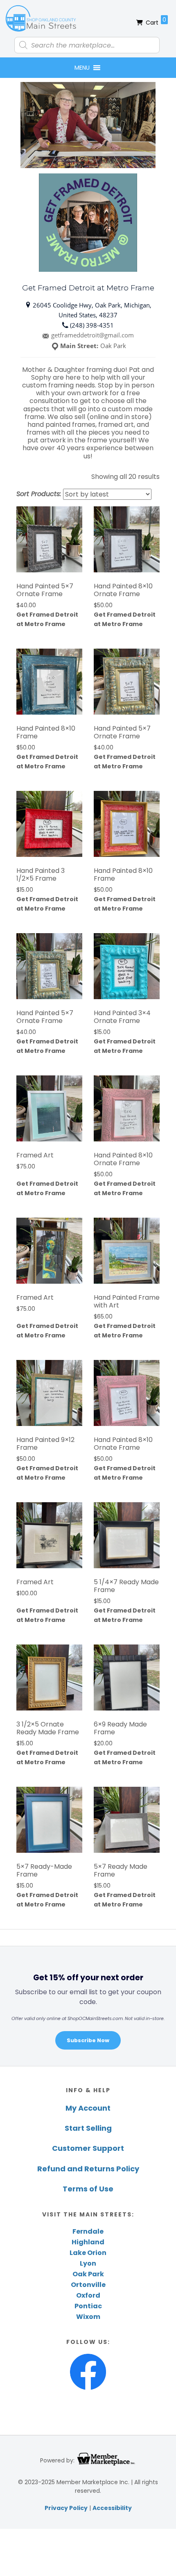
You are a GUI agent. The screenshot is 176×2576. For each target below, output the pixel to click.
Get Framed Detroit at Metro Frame (47, 619)
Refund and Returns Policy (88, 2169)
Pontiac (88, 2306)
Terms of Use (88, 2189)
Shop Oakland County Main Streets (41, 18)
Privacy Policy (66, 2508)
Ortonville (88, 2285)
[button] (82, 68)
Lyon (88, 2263)
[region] (88, 2006)
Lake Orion (88, 2253)
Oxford (88, 2295)
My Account (88, 2108)
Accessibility (112, 2508)
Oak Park (88, 2274)
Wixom (88, 2317)
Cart (156, 21)
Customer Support (88, 2148)
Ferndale (88, 2231)
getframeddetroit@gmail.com (93, 335)
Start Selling (88, 2128)
